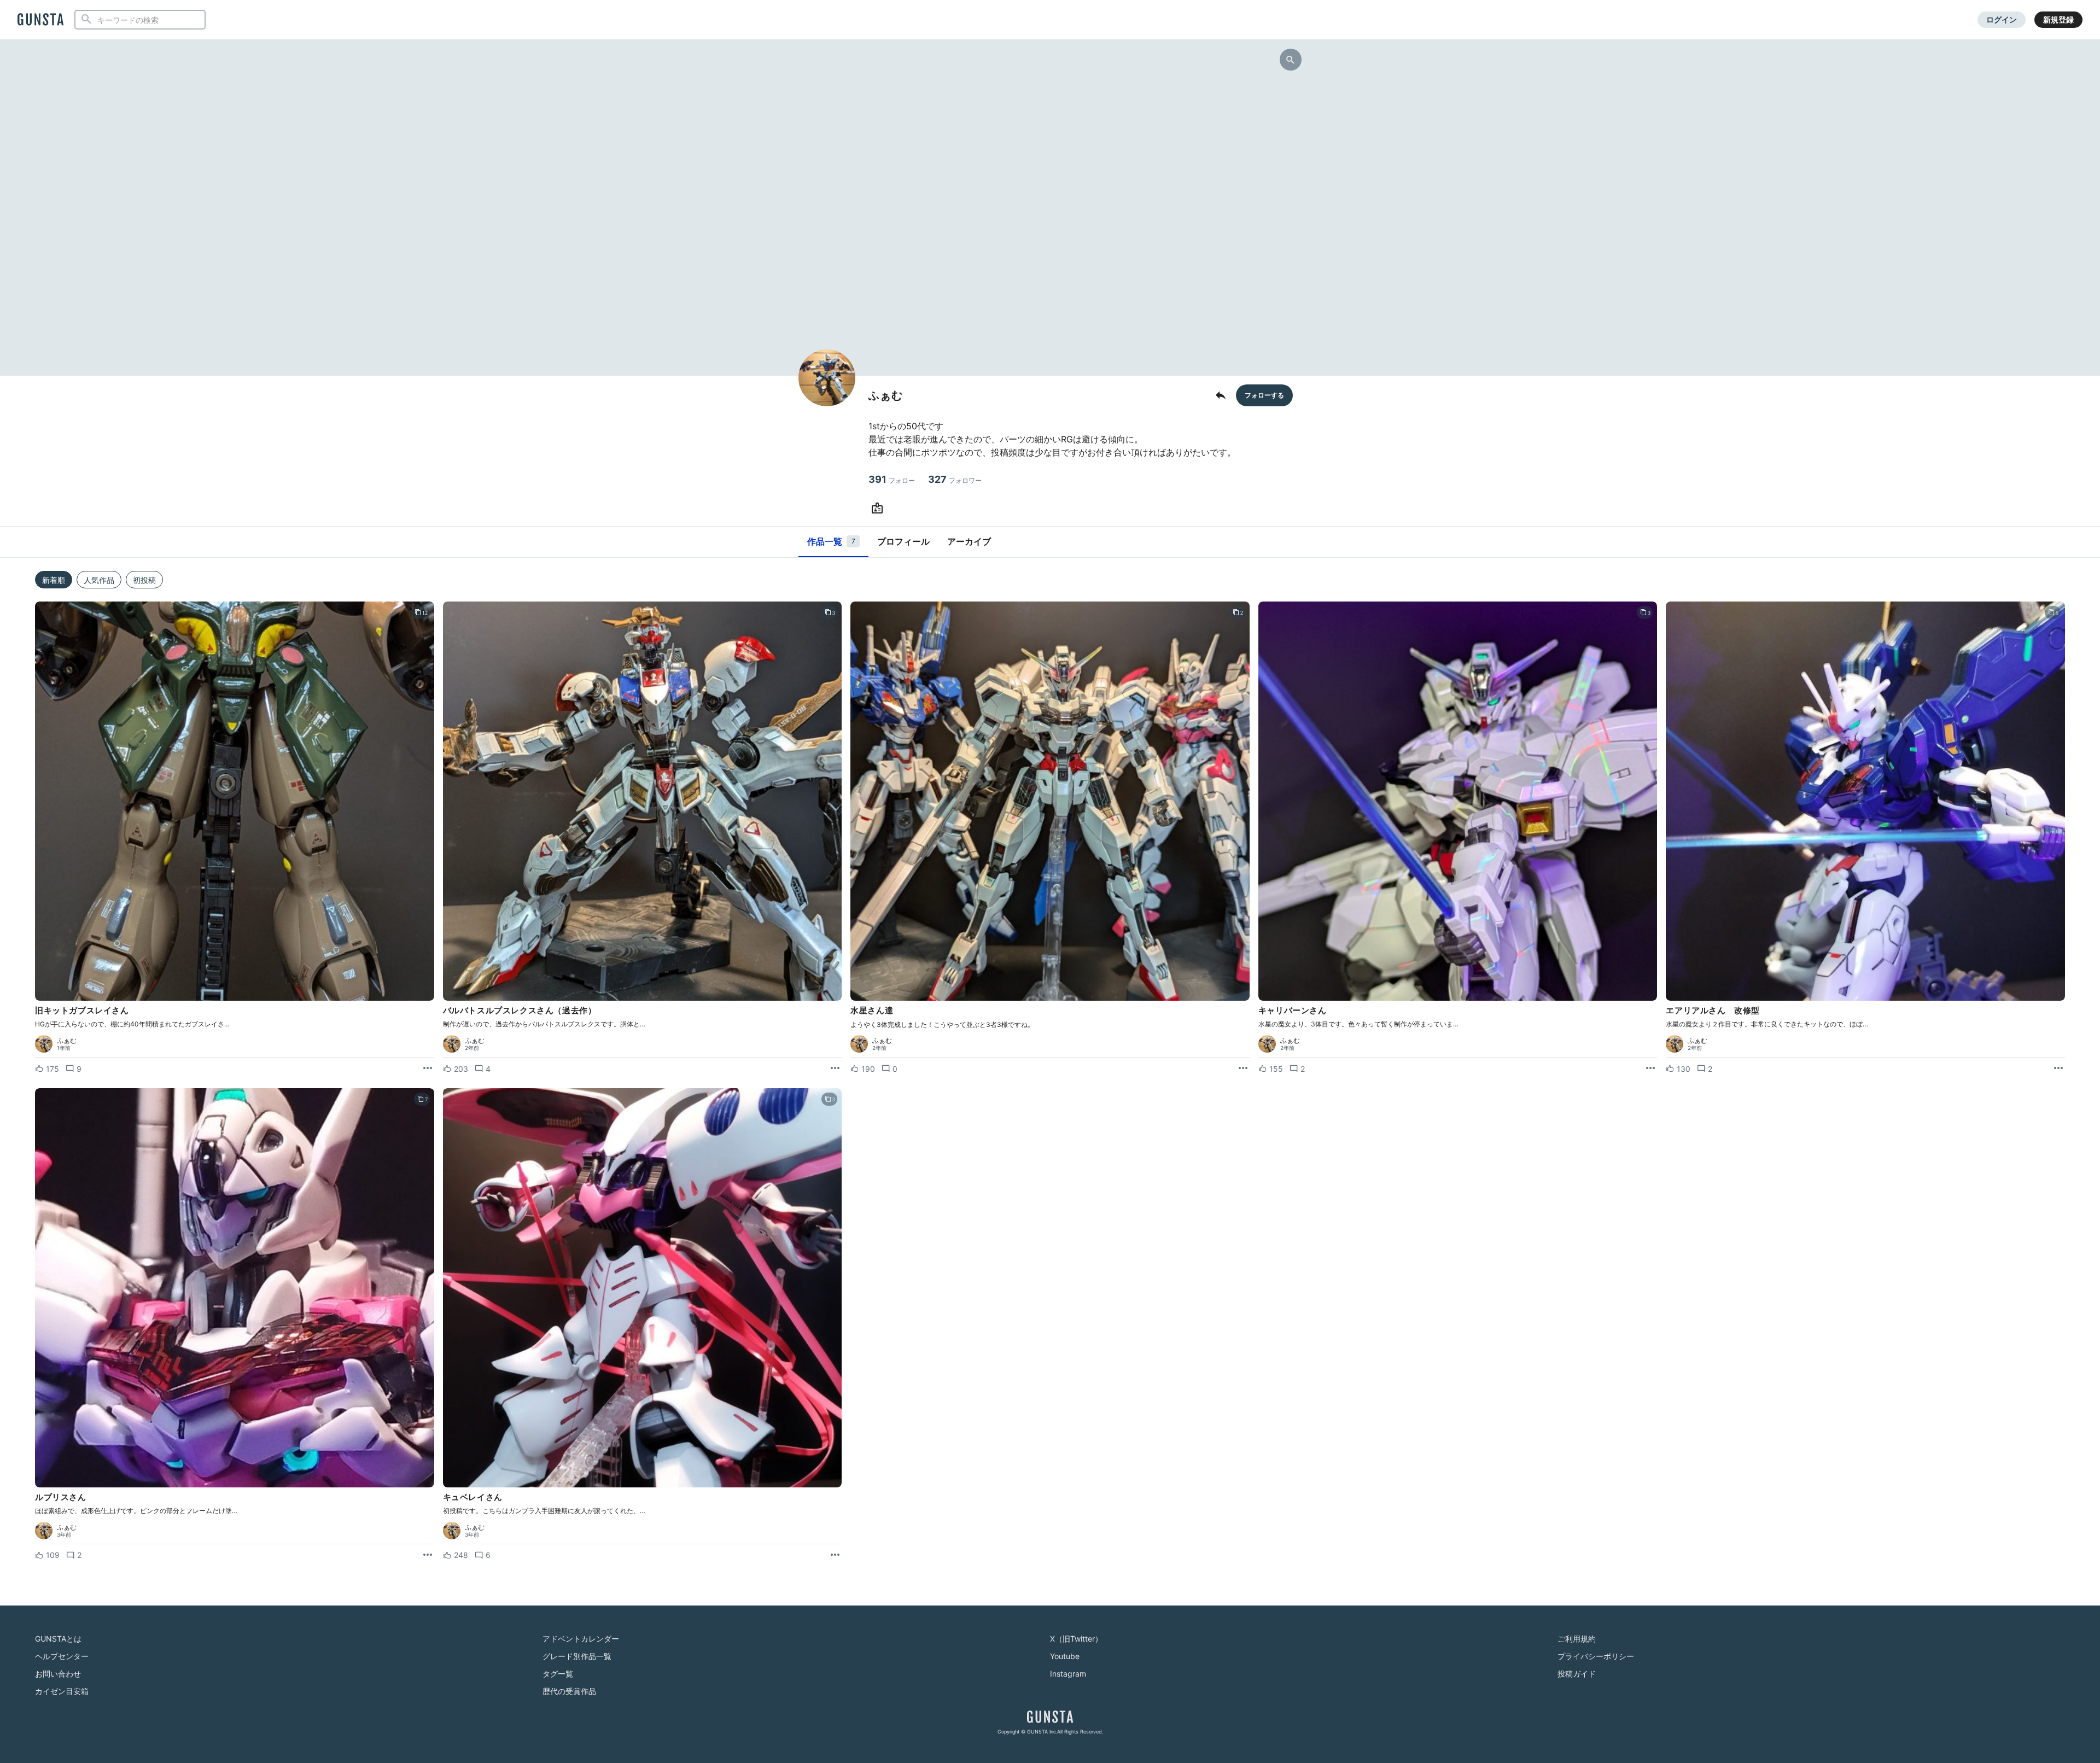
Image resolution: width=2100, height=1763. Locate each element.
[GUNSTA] (40, 20)
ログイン (2002, 19)
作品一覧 (831, 541)
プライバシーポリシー (1596, 1656)
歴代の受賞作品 (569, 1691)
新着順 (54, 580)
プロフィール (903, 541)
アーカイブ (969, 541)
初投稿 (144, 580)
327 (955, 479)
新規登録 (2058, 19)
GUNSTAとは (58, 1639)
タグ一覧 (558, 1674)
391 (892, 479)
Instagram (1068, 1674)
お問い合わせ (58, 1674)
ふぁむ (67, 1041)
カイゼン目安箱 (62, 1691)
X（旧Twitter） (1076, 1639)
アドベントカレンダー (581, 1639)
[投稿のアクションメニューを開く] (428, 1069)
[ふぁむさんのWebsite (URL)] (879, 509)
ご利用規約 (1577, 1639)
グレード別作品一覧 (577, 1656)
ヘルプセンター (62, 1656)
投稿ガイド (1577, 1674)
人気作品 (99, 580)
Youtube (1065, 1656)
